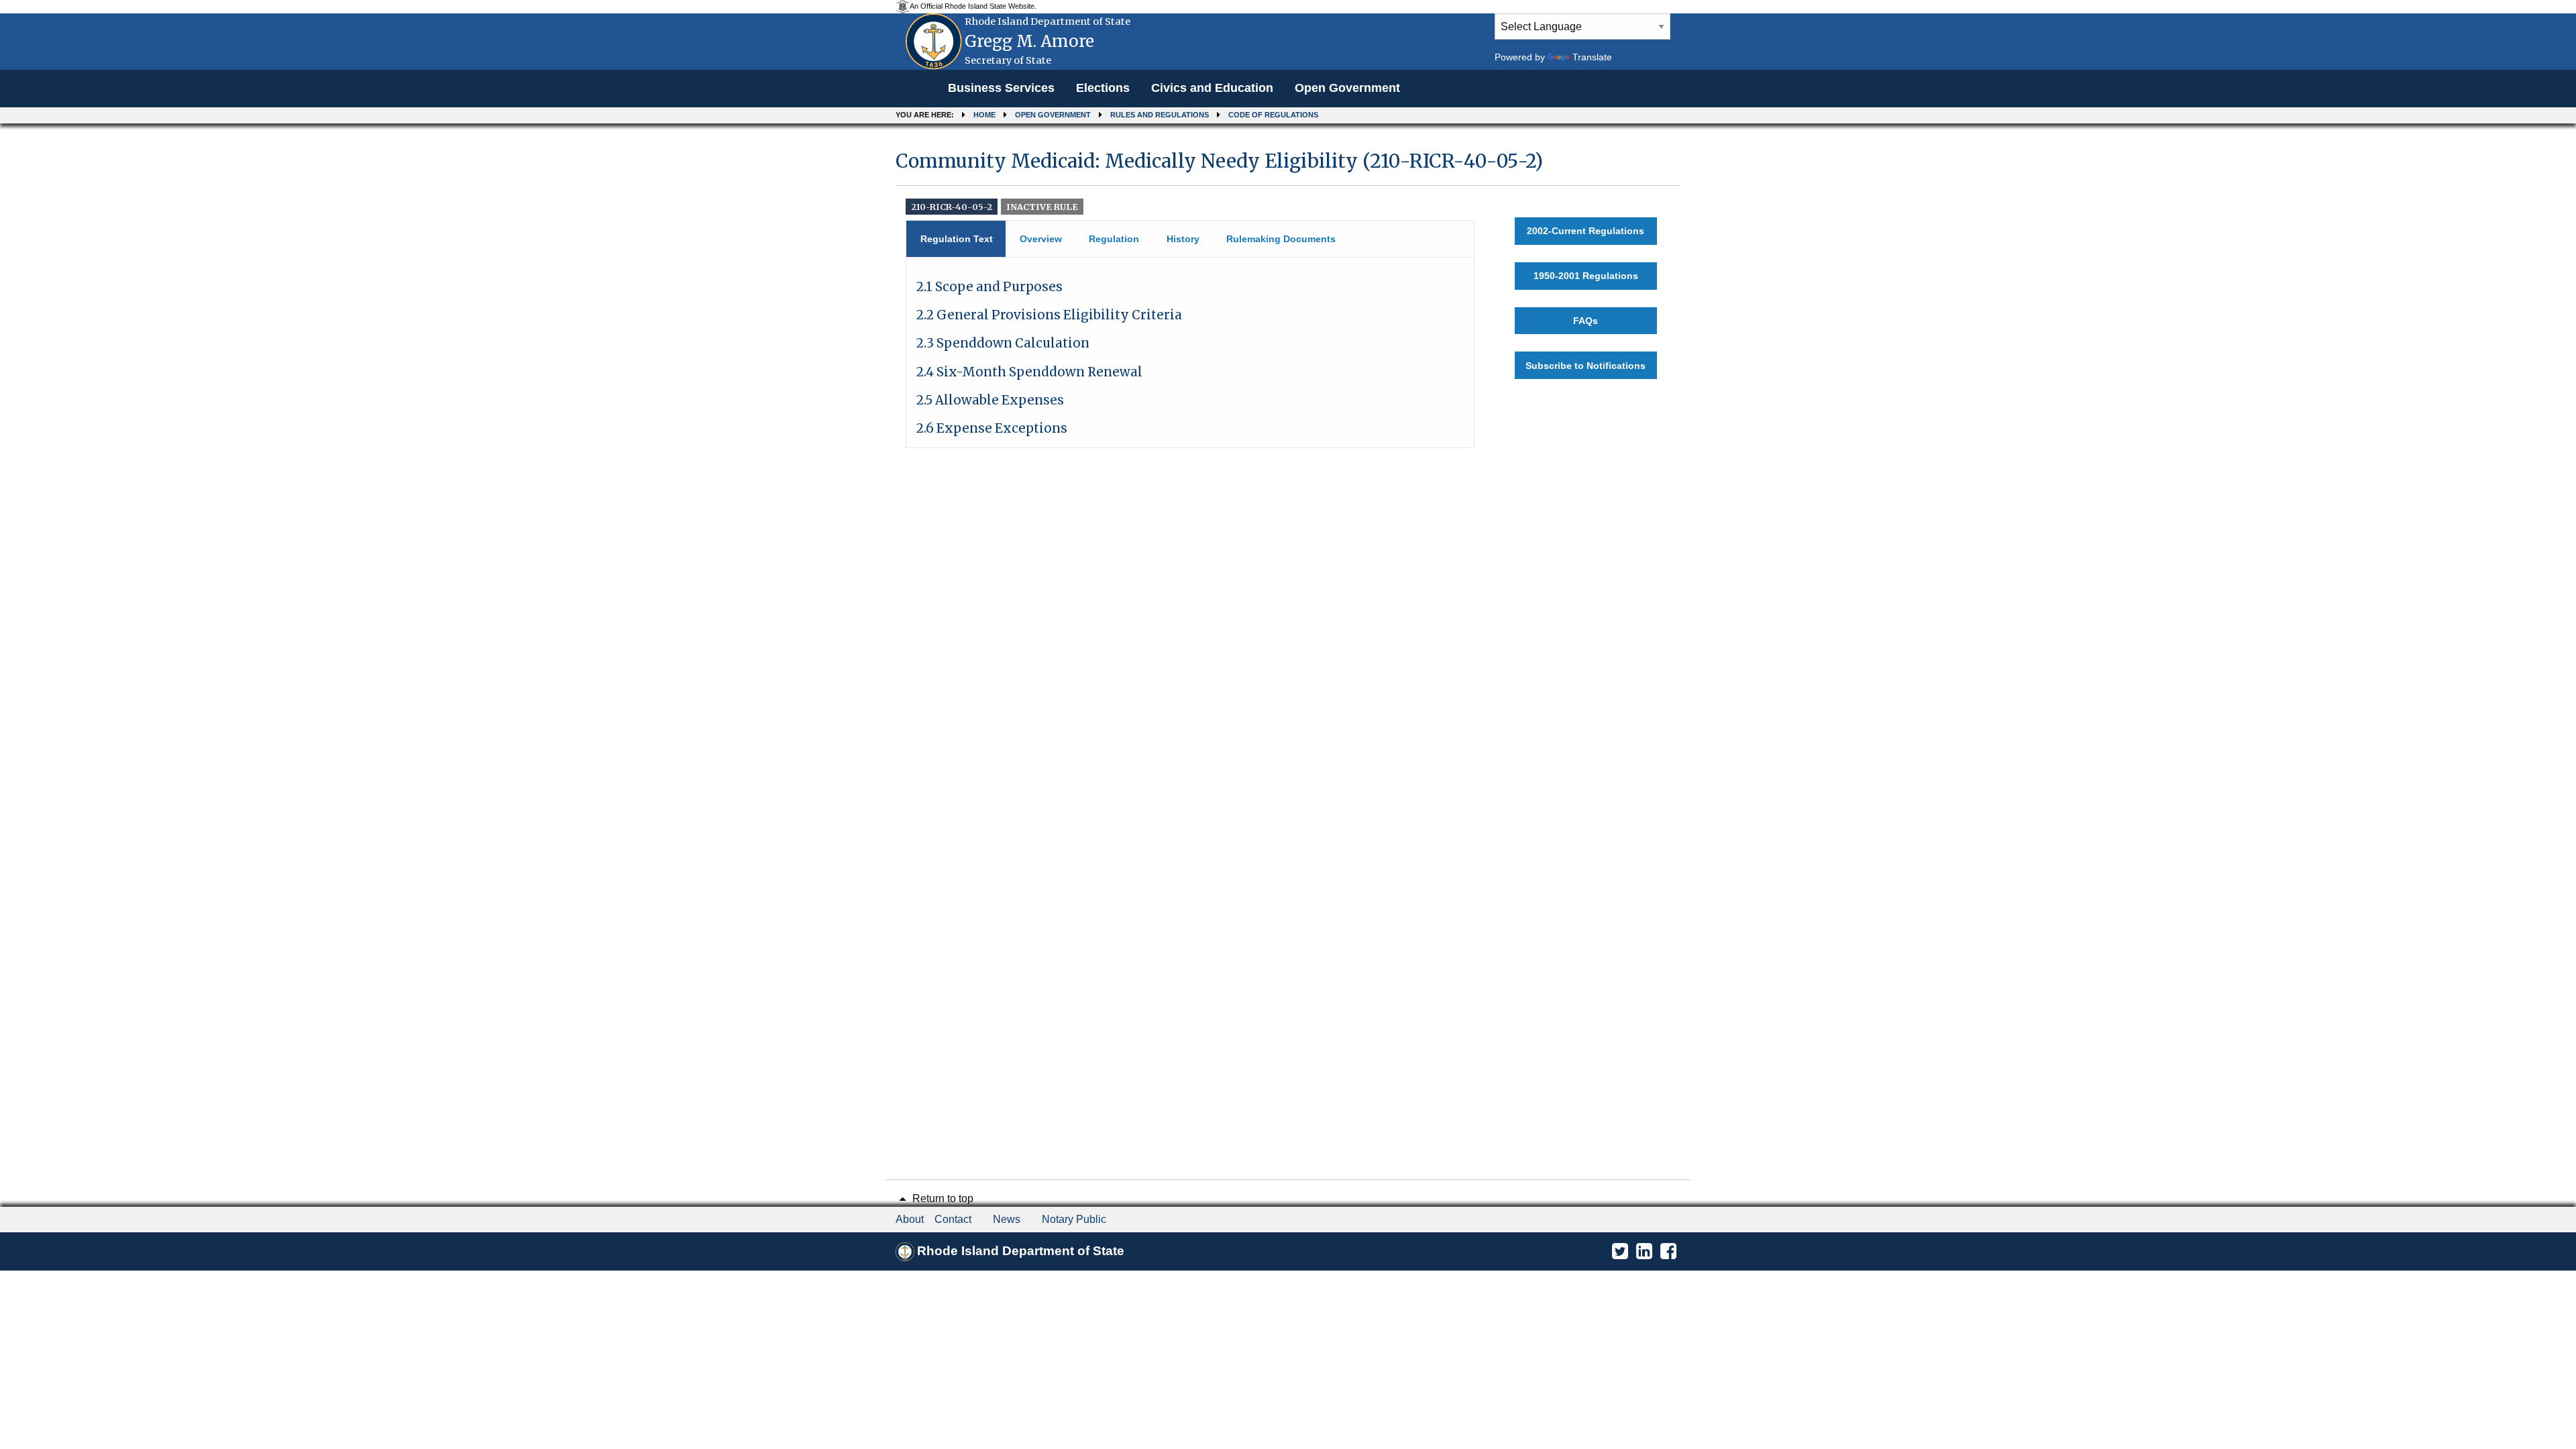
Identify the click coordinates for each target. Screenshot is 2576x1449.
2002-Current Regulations (1586, 231)
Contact (953, 1219)
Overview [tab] (1041, 239)
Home (984, 115)
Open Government (1347, 88)
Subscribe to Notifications (1586, 366)
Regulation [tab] (1114, 239)
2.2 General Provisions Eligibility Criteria (1049, 315)
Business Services (1001, 88)
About (910, 1219)
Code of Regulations (1273, 115)
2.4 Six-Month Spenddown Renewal (1029, 372)
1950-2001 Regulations (1586, 276)
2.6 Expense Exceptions (992, 428)
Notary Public (1074, 1219)
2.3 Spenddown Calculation (1003, 343)
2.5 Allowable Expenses (990, 400)
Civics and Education (1212, 88)
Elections (1103, 88)
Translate (1592, 57)
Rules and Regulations (1160, 115)
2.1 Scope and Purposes (989, 287)
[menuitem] (1001, 89)
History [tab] (1183, 239)
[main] (1288, 293)
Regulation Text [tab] (957, 239)
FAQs (1586, 321)
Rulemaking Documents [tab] (1281, 239)
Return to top (942, 1198)
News (1007, 1219)
